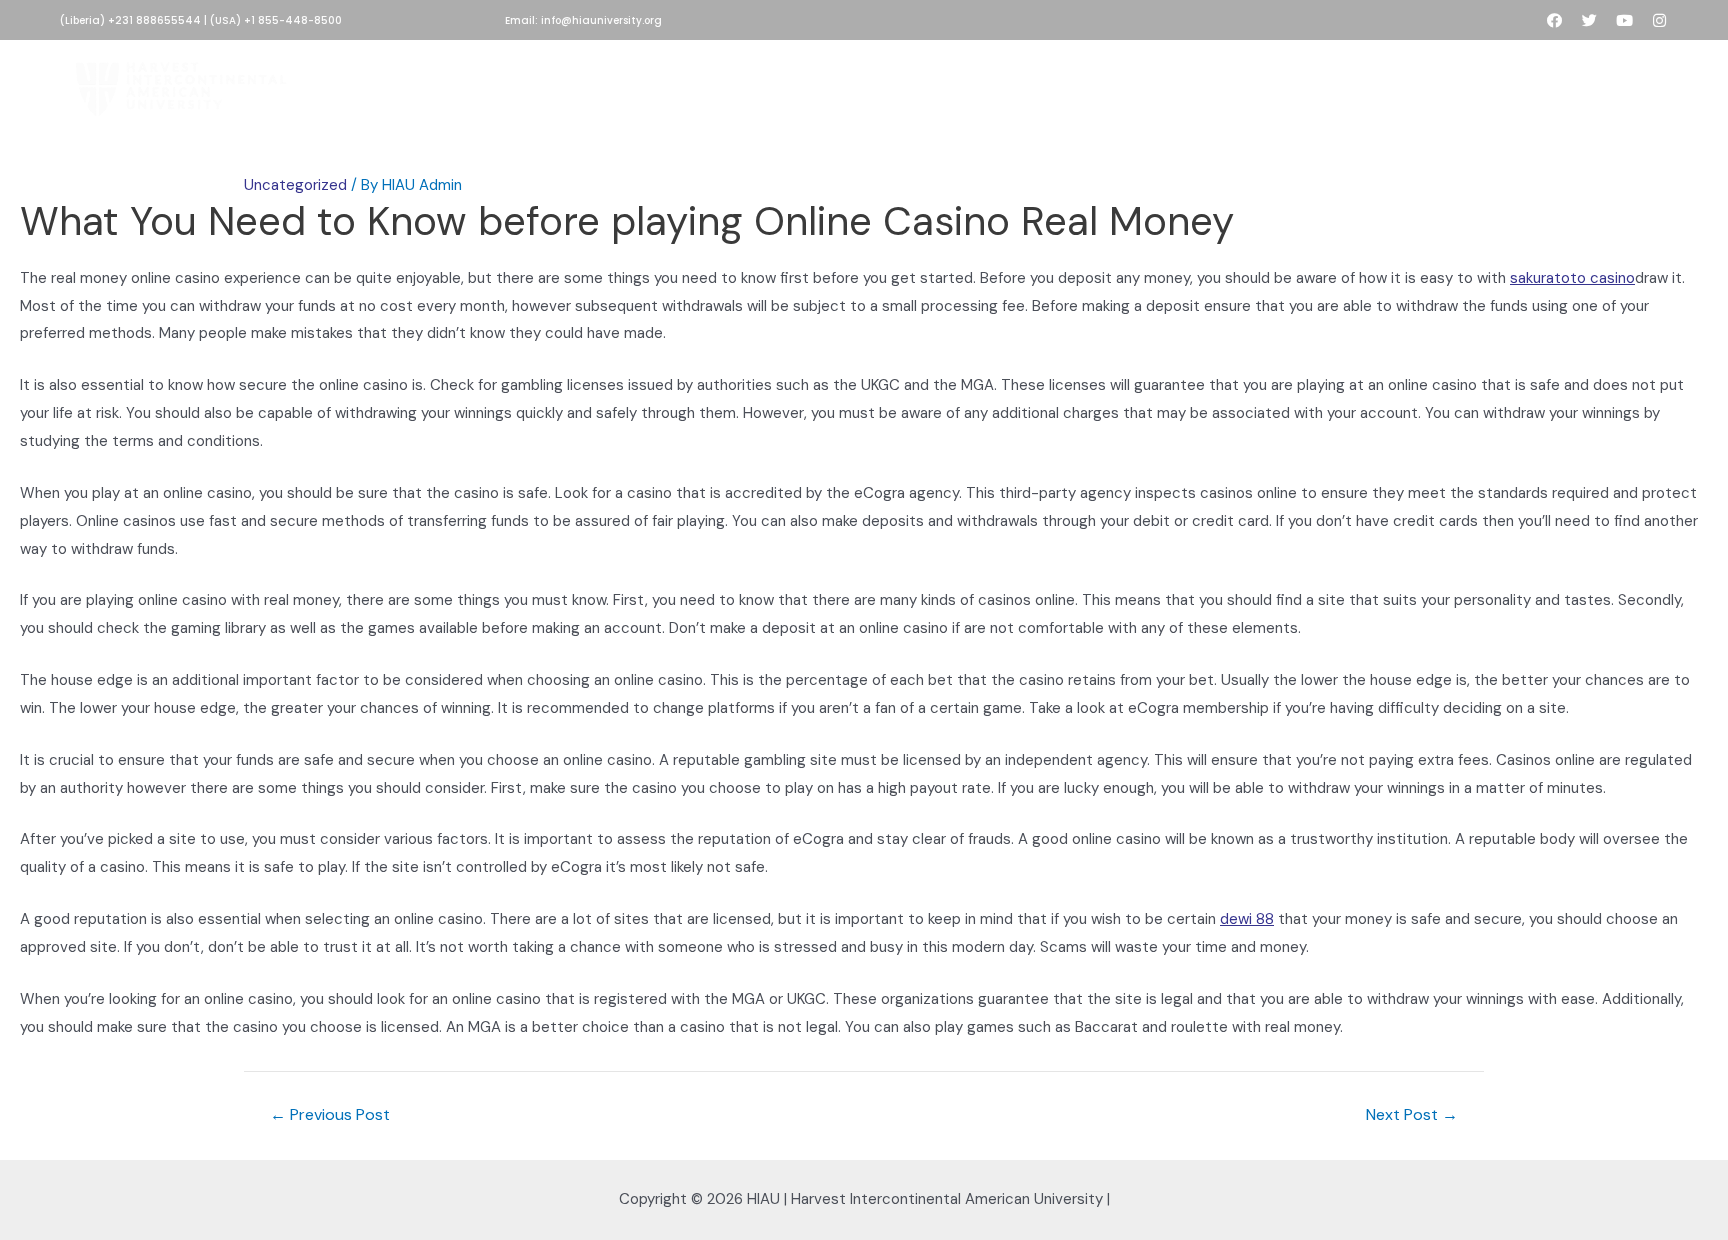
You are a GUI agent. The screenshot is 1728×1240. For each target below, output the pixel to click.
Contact (1229, 84)
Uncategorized (295, 185)
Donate (831, 84)
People (1144, 84)
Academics (929, 84)
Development (1045, 84)
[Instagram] (1659, 20)
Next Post (1412, 1115)
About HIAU (593, 84)
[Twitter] (1589, 20)
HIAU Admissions (717, 84)
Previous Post (330, 1115)
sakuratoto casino (1572, 278)
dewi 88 (1247, 919)
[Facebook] (1554, 20)
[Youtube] (1624, 20)
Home (502, 84)
